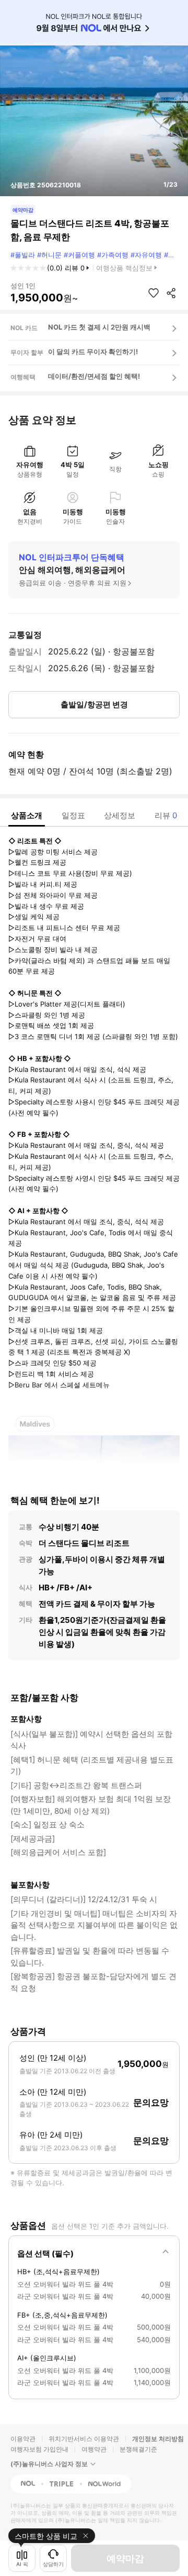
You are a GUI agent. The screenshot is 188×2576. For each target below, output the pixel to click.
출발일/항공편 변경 (94, 704)
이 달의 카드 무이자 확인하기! (93, 352)
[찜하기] (154, 293)
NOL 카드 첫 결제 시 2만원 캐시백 (99, 327)
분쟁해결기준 (138, 2449)
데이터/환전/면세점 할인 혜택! (94, 376)
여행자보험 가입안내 (39, 2449)
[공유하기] (171, 293)
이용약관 (23, 2439)
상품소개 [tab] (27, 815)
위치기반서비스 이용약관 (84, 2439)
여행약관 (94, 2449)
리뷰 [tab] (166, 815)
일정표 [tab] (73, 815)
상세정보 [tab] (120, 815)
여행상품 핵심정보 (124, 268)
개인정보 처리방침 (158, 2439)
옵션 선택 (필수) (45, 2253)
